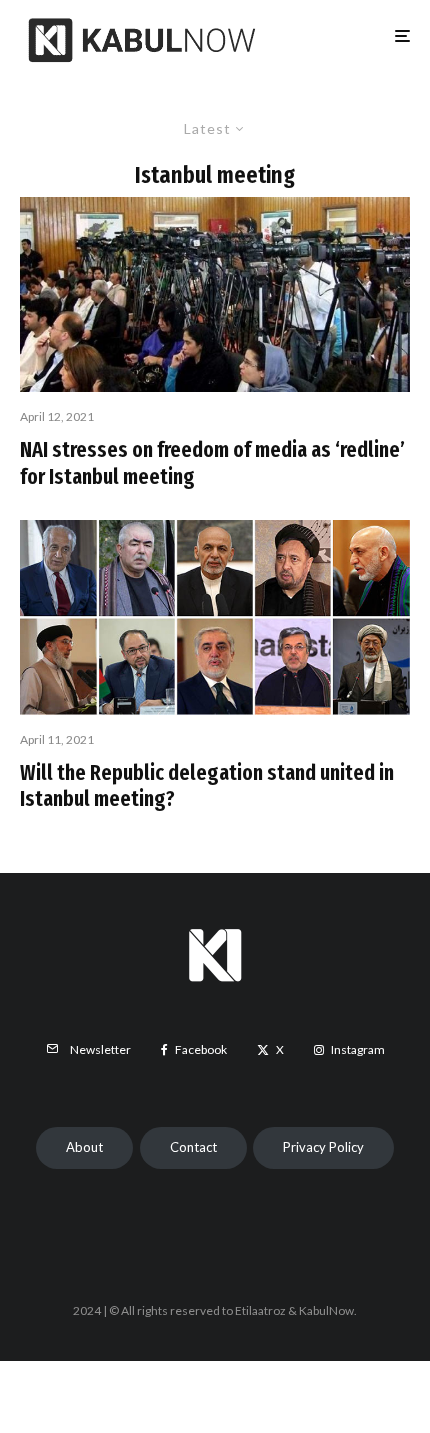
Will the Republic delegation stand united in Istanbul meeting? (207, 786)
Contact (193, 1147)
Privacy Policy (323, 1147)
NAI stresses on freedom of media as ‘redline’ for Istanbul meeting (212, 463)
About (84, 1147)
